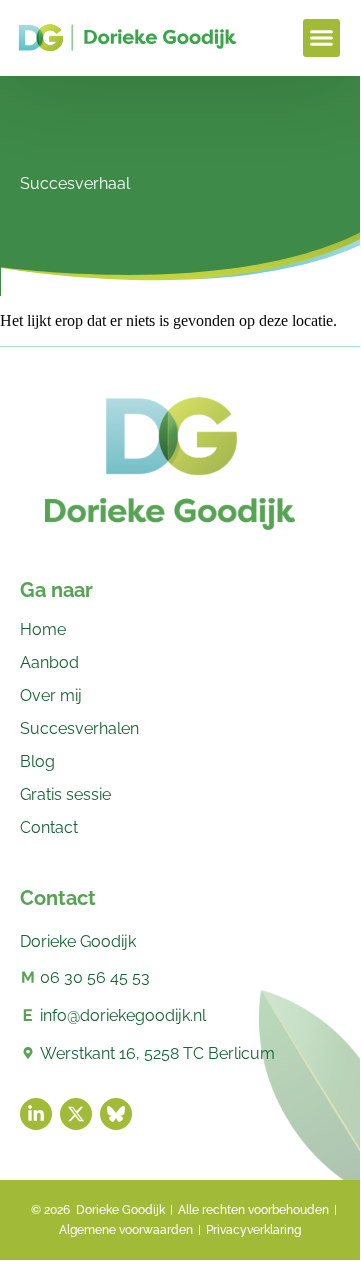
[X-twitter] (76, 1114)
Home (43, 629)
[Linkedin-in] (36, 1114)
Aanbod (49, 662)
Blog (37, 761)
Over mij (51, 695)
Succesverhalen (79, 728)
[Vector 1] (116, 1114)
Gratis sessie (65, 794)
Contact (49, 827)
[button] (322, 38)
